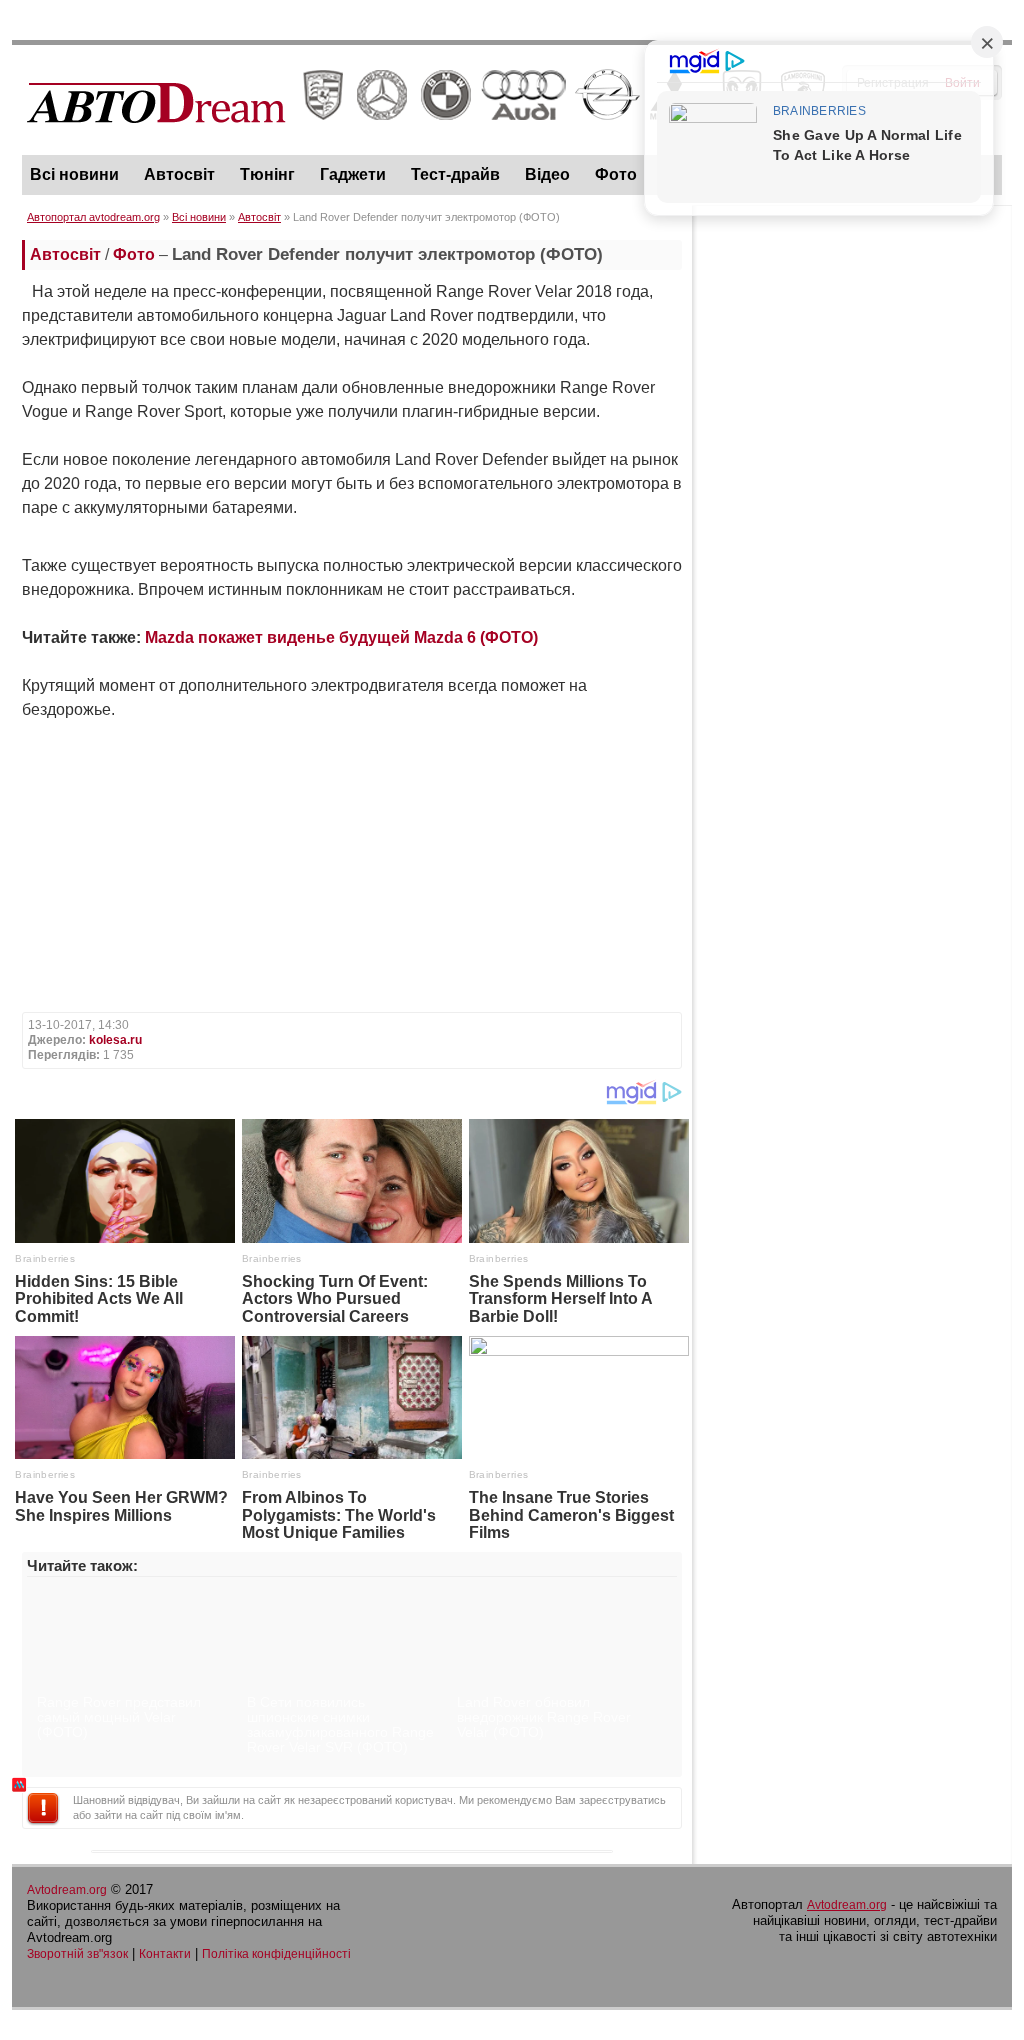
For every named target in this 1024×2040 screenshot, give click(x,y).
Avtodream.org (67, 1890)
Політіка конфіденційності (276, 1954)
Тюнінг (267, 174)
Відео (547, 174)
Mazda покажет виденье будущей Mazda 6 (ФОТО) (341, 637)
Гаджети (353, 174)
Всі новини (74, 174)
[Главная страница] (426, 141)
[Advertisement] (852, 341)
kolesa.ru (115, 1040)
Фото (616, 174)
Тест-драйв (455, 174)
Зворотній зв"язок (77, 1954)
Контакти (165, 1954)
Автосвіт (179, 174)
